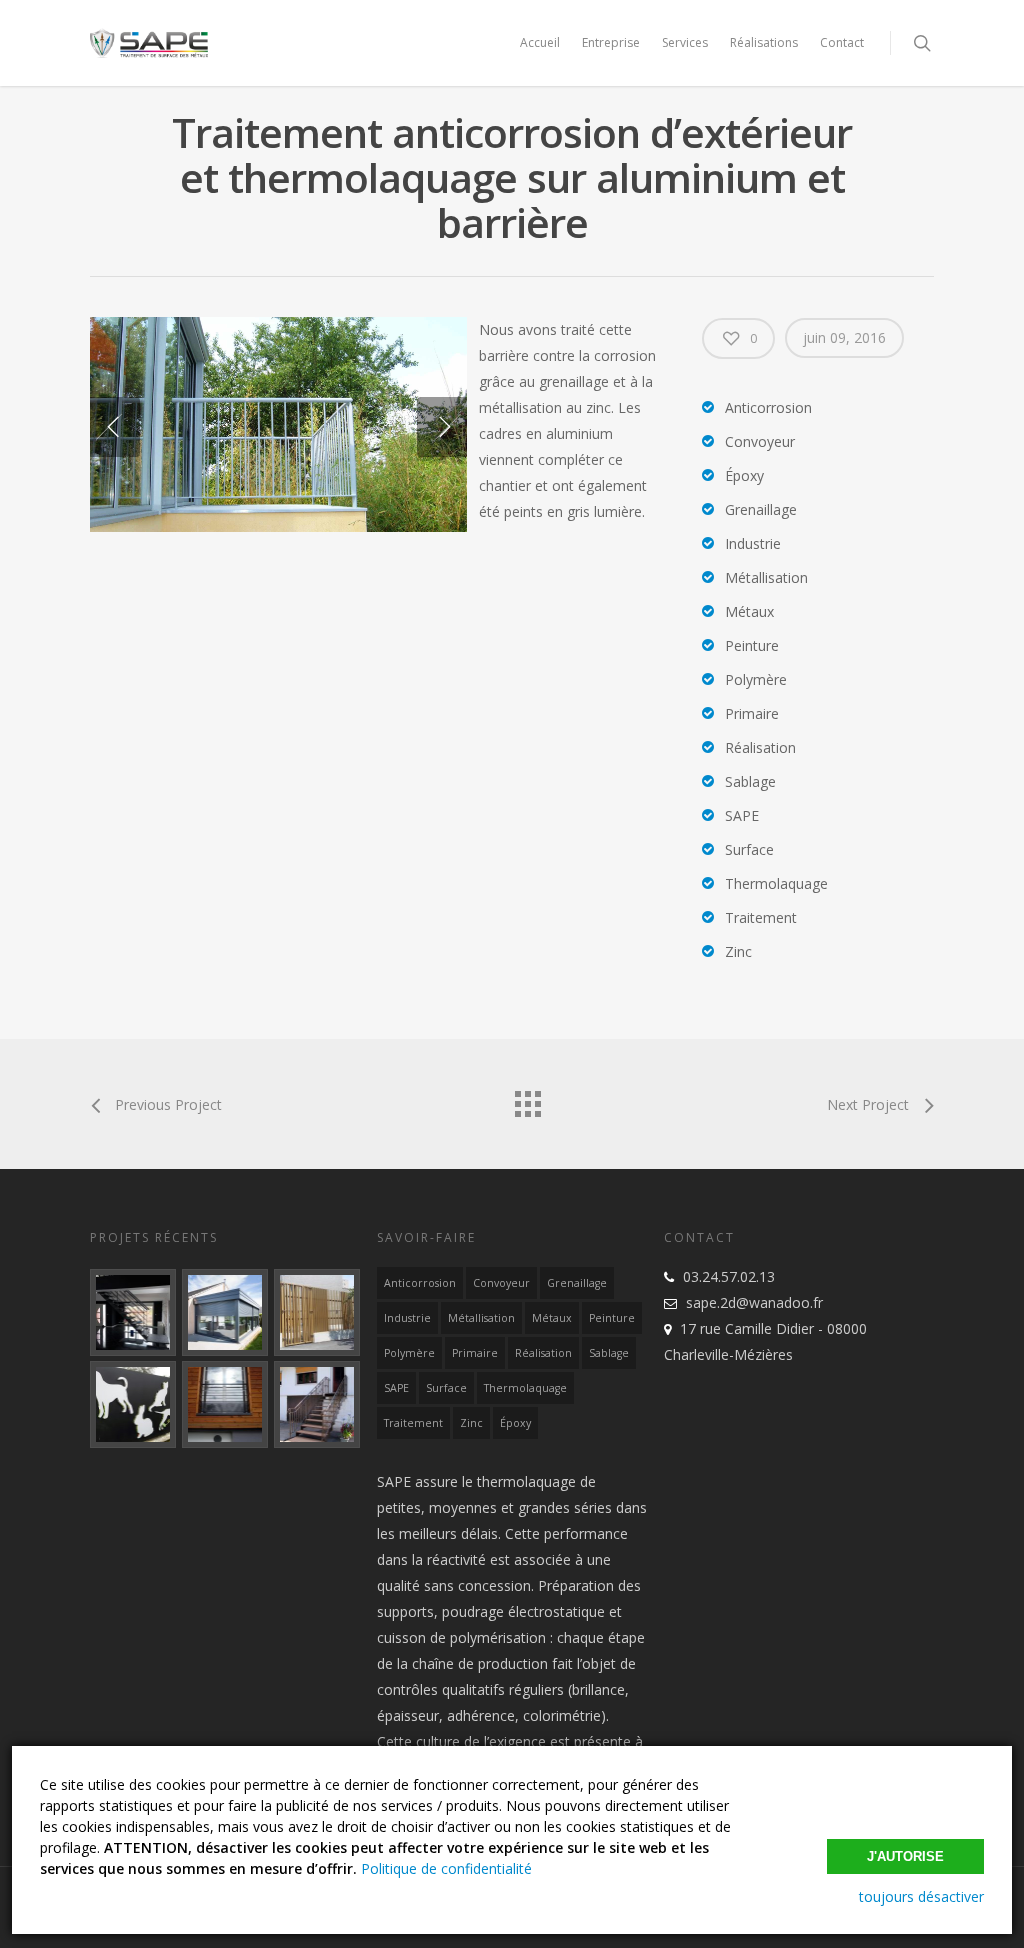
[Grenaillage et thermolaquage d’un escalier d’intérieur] (133, 1312)
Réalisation (543, 1353)
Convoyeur (501, 1283)
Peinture (612, 1318)
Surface (446, 1388)
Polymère (409, 1353)
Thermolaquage (525, 1388)
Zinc (471, 1423)
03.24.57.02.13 (729, 1276)
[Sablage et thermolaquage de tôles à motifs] (133, 1404)
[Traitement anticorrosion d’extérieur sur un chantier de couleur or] (317, 1312)
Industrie (407, 1318)
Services (685, 42)
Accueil (540, 42)
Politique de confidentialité (446, 1868)
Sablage (609, 1353)
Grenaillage (577, 1283)
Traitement (413, 1423)
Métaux (552, 1318)
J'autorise (905, 1856)
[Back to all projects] (527, 1099)
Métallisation (481, 1318)
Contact (842, 42)
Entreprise (611, 42)
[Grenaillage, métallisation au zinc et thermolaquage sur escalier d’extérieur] (317, 1404)
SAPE (396, 1388)
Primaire (475, 1353)
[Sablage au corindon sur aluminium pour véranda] (225, 1312)
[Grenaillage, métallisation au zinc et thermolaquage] (225, 1404)
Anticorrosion (420, 1283)
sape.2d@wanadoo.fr (754, 1302)
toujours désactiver (921, 1896)
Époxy (515, 1423)
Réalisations (764, 42)
